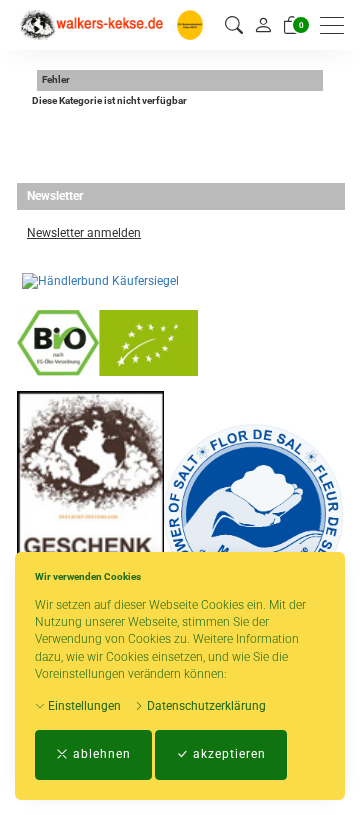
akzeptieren (227, 754)
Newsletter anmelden (84, 233)
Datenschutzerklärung (205, 706)
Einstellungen (83, 706)
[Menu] (337, 25)
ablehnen (100, 754)
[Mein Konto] (263, 25)
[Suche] (234, 25)
